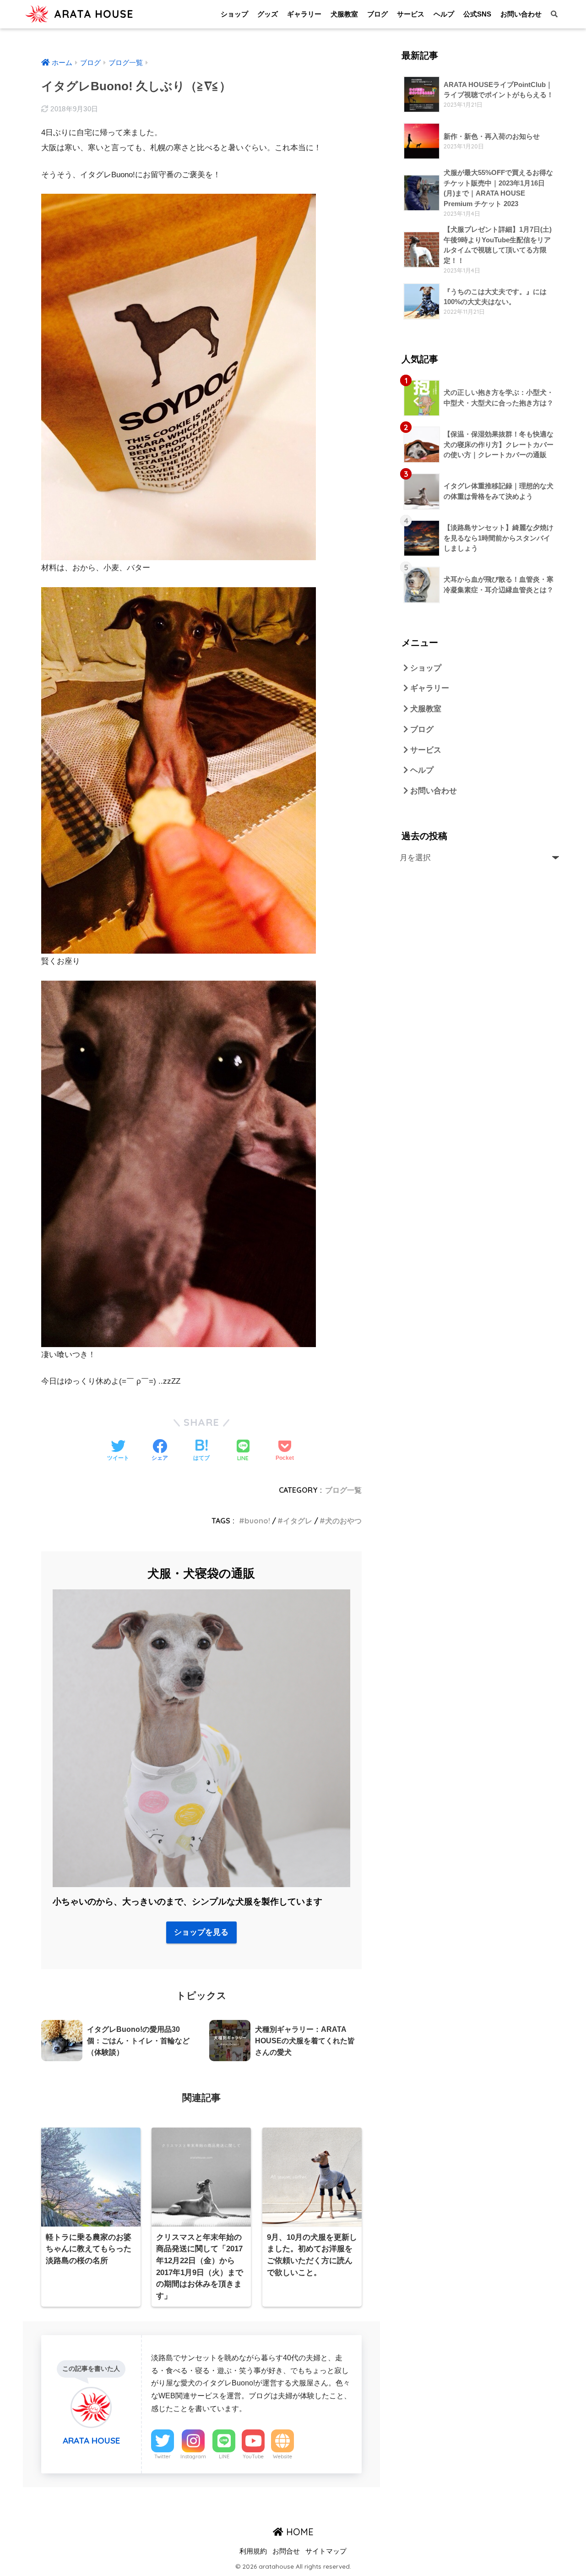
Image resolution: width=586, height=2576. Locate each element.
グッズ (268, 14)
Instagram (193, 2456)
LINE (224, 2456)
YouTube (253, 2456)
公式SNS (477, 14)
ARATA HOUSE (92, 14)
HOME (298, 2532)
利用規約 (253, 2551)
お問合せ (286, 2551)
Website (282, 2456)
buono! (257, 1521)
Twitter (163, 2456)
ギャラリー (304, 14)
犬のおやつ (343, 1521)
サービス (411, 14)
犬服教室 (344, 14)
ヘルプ (444, 14)
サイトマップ (326, 2551)
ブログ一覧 (343, 1490)
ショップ (234, 14)
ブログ (377, 14)
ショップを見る (201, 1932)
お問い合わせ (521, 14)
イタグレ (298, 1521)
